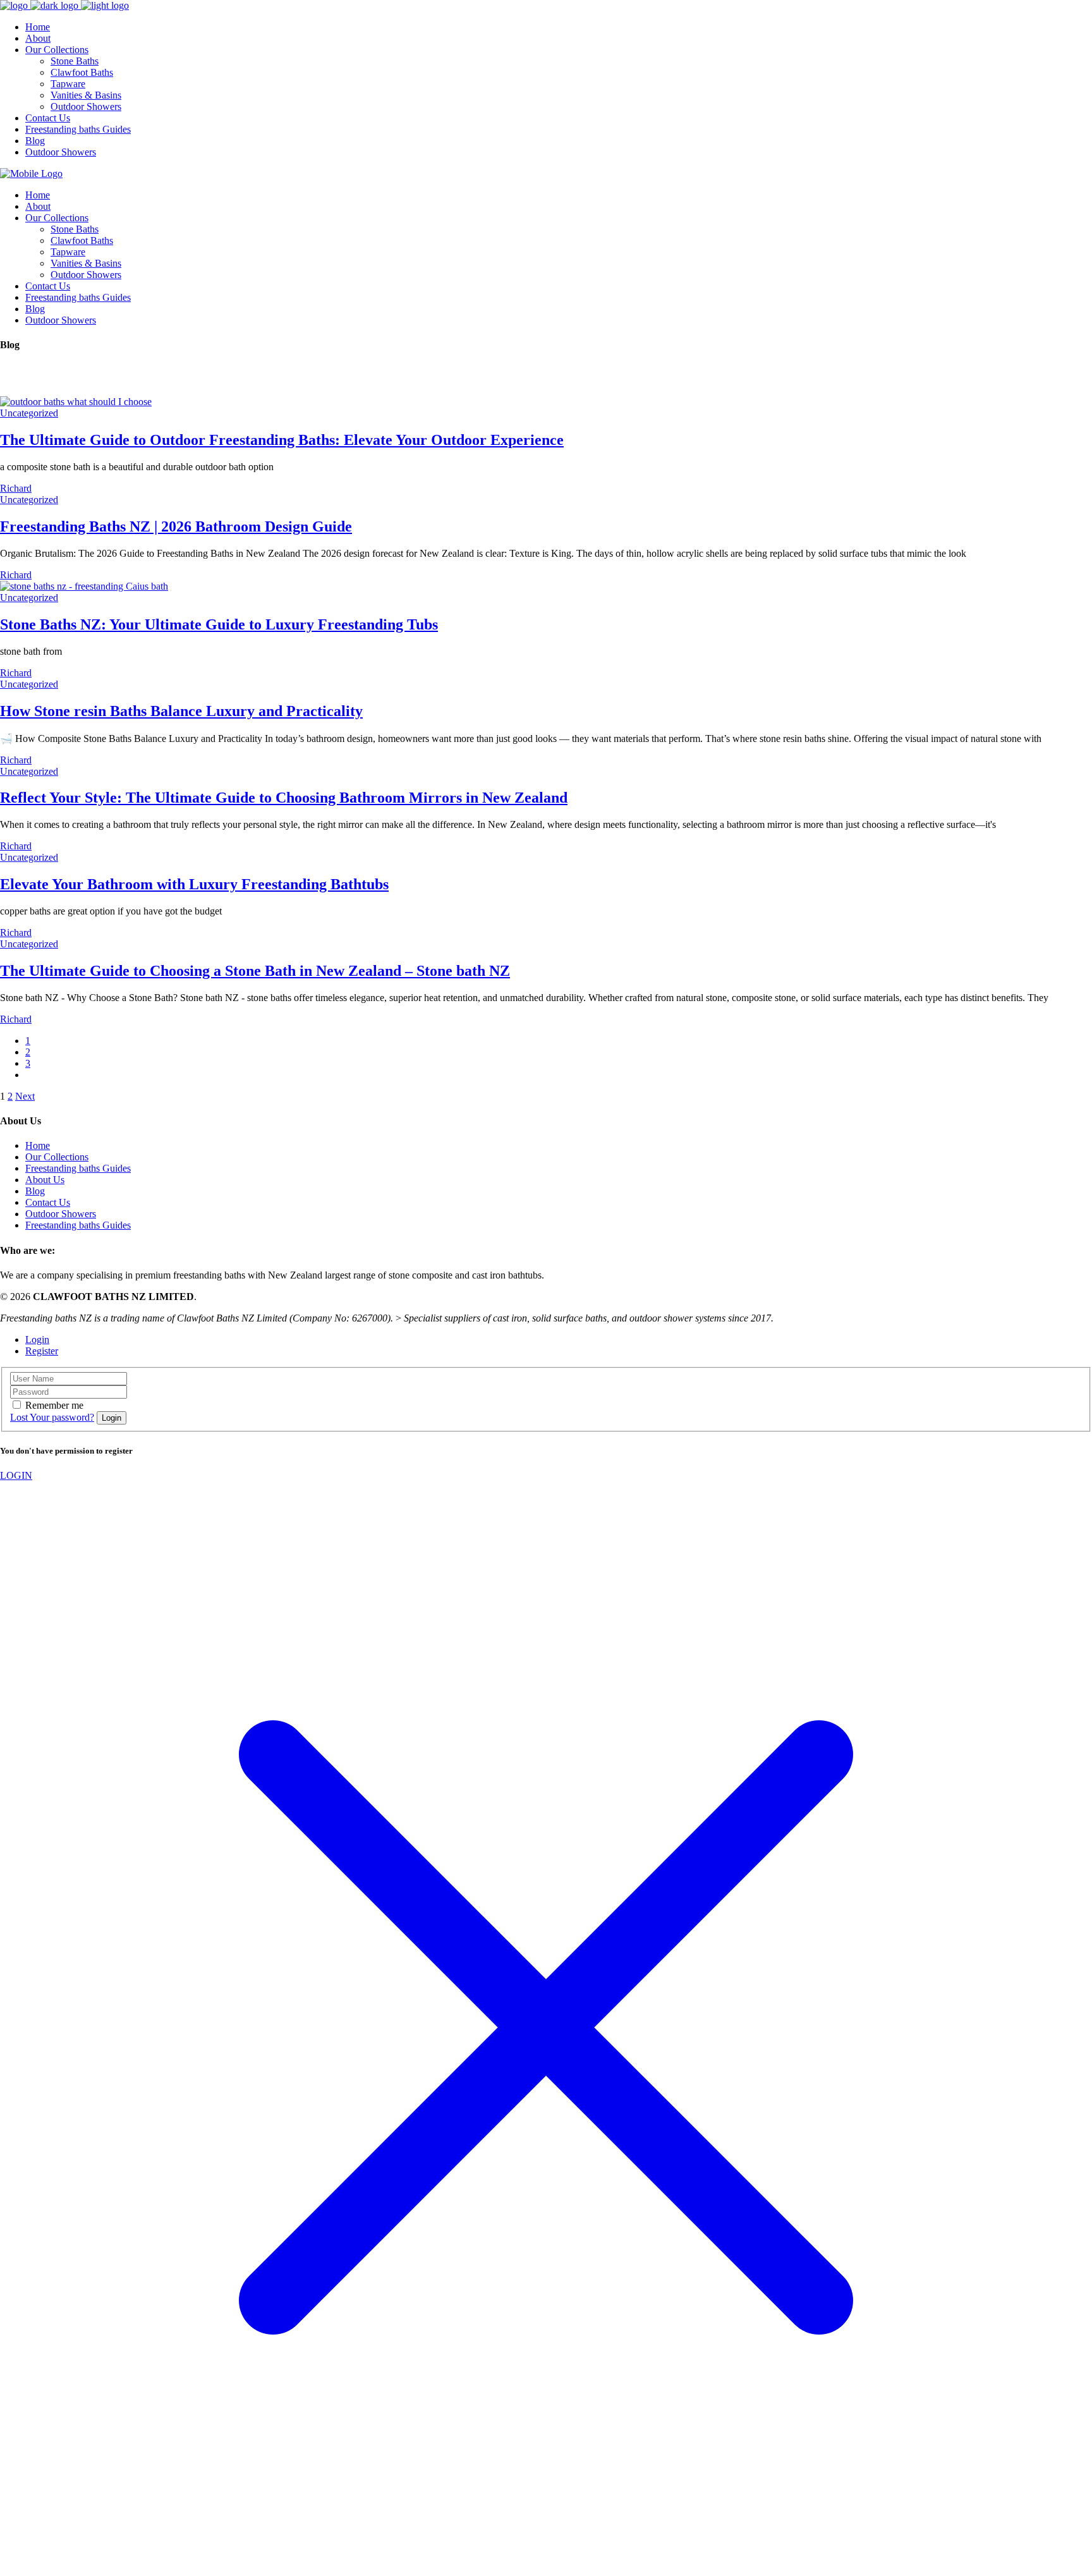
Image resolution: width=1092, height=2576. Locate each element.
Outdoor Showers (61, 1214)
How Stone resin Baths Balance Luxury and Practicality (181, 711)
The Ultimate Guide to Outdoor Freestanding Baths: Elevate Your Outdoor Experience (282, 440)
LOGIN (16, 1475)
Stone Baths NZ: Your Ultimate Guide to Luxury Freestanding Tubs (219, 624)
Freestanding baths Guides (78, 1168)
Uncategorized (29, 413)
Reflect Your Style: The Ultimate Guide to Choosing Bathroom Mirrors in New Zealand (284, 798)
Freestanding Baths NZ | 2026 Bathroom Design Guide (176, 526)
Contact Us (48, 1202)
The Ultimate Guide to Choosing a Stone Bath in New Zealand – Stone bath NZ (255, 971)
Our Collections (57, 1157)
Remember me (54, 1405)
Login (37, 1340)
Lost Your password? (52, 1417)
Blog (35, 1191)
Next (25, 1096)
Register (42, 1351)
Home (38, 1145)
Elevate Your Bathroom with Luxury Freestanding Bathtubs (194, 884)
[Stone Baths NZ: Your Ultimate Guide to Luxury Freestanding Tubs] (84, 586)
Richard (16, 488)
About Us (45, 1180)
